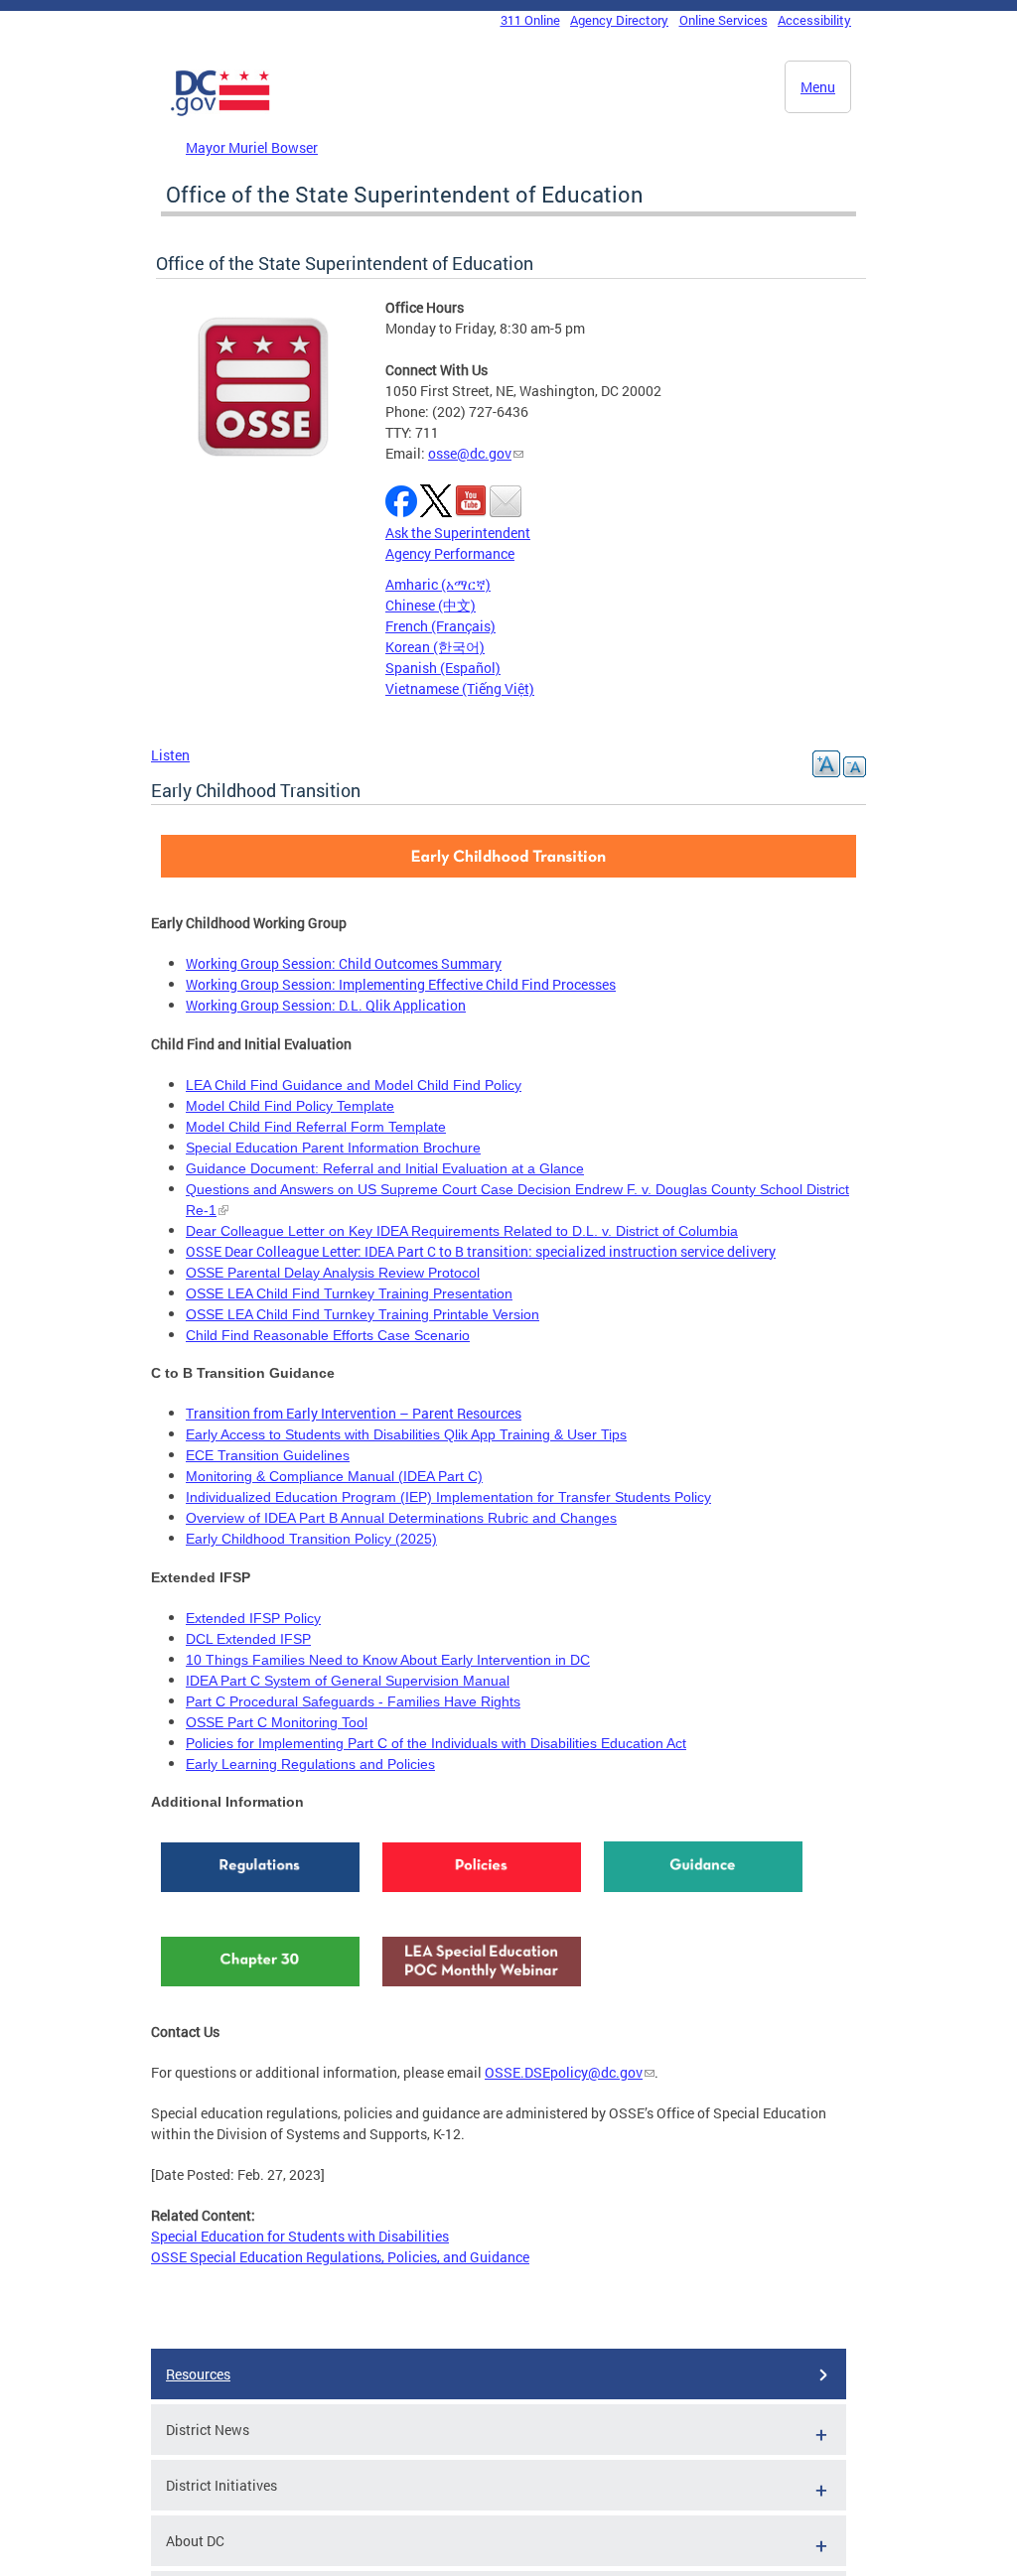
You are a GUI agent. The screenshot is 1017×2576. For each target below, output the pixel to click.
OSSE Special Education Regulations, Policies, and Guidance (340, 2257)
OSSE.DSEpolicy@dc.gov (564, 2072)
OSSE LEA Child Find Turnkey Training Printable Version (363, 1314)
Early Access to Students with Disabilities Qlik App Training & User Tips (406, 1434)
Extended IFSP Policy (253, 1618)
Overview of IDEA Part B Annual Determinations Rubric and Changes (401, 1518)
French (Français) (440, 626)
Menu (818, 87)
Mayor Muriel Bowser (252, 147)
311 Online (530, 20)
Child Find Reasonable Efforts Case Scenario (328, 1335)
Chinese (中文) (431, 605)
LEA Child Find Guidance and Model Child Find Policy (354, 1085)
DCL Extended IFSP (248, 1639)
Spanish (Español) (443, 668)
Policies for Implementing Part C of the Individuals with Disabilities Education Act (436, 1743)
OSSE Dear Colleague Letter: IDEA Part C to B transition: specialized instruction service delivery (481, 1251)
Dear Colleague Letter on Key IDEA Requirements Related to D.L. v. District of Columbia (462, 1231)
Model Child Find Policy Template (290, 1106)
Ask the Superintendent (458, 533)
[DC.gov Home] (220, 112)
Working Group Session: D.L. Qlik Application (326, 1005)
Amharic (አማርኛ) (438, 584)
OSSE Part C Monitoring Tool (277, 1722)
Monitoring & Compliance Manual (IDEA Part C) (334, 1476)
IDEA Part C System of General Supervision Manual (348, 1681)
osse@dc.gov (470, 453)
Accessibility (814, 20)
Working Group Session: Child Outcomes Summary (344, 963)
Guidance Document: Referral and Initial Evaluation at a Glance (385, 1168)
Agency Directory (619, 20)
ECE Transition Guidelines (268, 1455)
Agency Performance (450, 553)
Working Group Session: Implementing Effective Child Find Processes (401, 984)
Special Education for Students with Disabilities (300, 2236)
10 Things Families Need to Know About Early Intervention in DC (388, 1660)
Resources (198, 2374)
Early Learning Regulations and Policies (310, 1764)
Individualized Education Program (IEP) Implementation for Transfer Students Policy (448, 1497)
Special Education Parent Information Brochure (333, 1148)
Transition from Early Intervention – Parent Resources (354, 1413)
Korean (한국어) (435, 647)
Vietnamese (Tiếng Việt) (460, 688)
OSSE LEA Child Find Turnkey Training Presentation (349, 1293)
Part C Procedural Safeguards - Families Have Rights (353, 1701)
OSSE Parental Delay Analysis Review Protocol (333, 1273)
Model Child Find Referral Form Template (316, 1127)
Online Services (724, 20)
